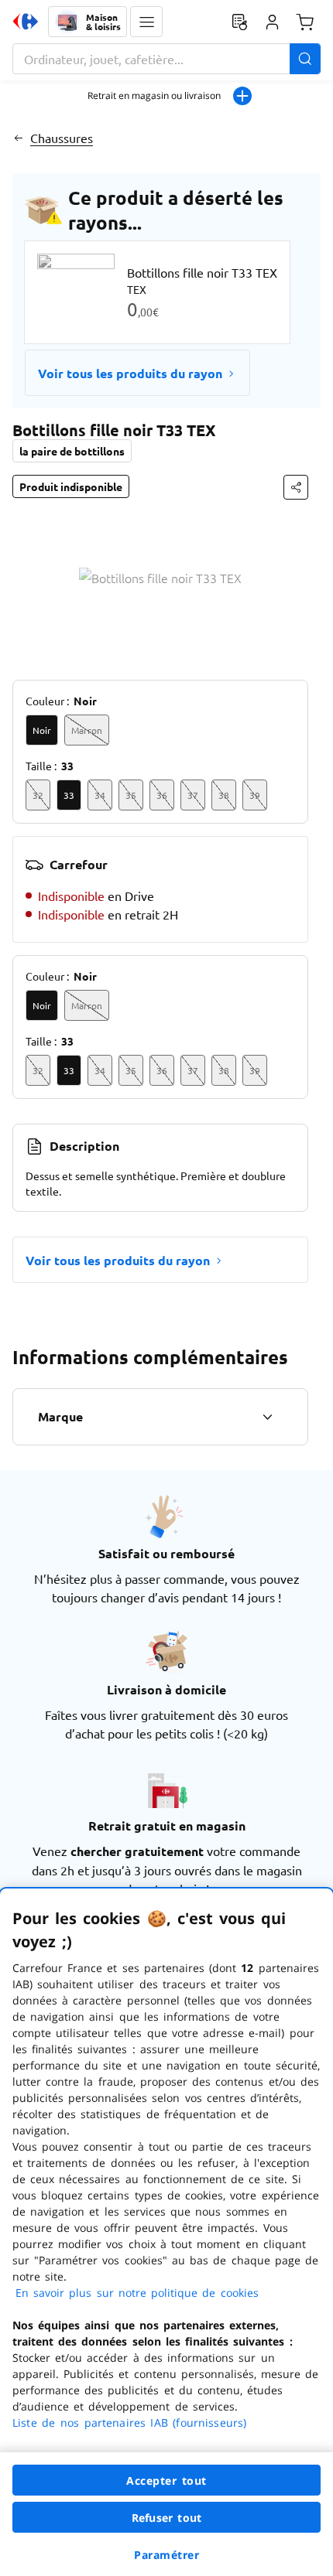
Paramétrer (166, 2555)
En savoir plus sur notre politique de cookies (137, 2293)
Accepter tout (166, 2480)
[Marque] (267, 1417)
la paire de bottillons (72, 451)
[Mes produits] (239, 22)
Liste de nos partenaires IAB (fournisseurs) (129, 2422)
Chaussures (62, 138)
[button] (146, 22)
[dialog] (166, 2232)
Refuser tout (166, 2518)
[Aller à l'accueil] (26, 22)
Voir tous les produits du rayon (130, 373)
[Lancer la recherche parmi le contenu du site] (305, 59)
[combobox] (166, 59)
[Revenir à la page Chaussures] (18, 138)
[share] (296, 487)
